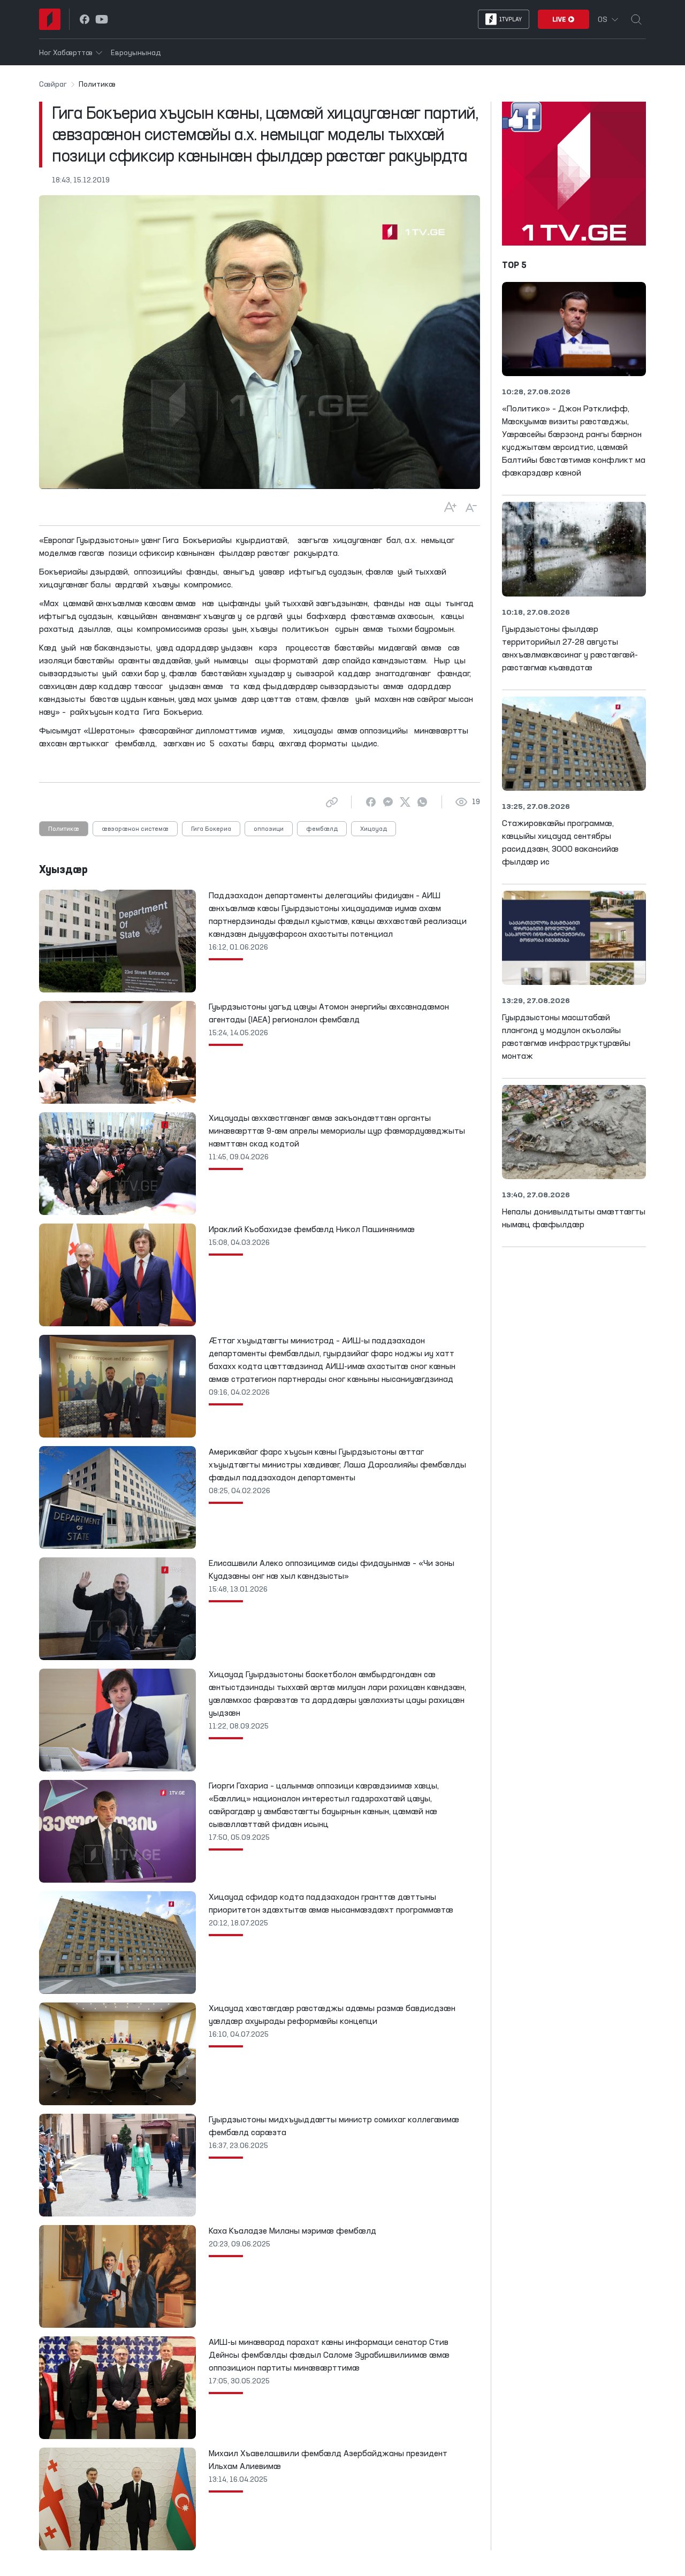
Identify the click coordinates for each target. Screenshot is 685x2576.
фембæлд (322, 829)
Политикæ (64, 829)
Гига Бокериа (211, 829)
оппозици (269, 829)
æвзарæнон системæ (135, 829)
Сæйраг (53, 85)
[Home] (50, 19)
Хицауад (374, 829)
